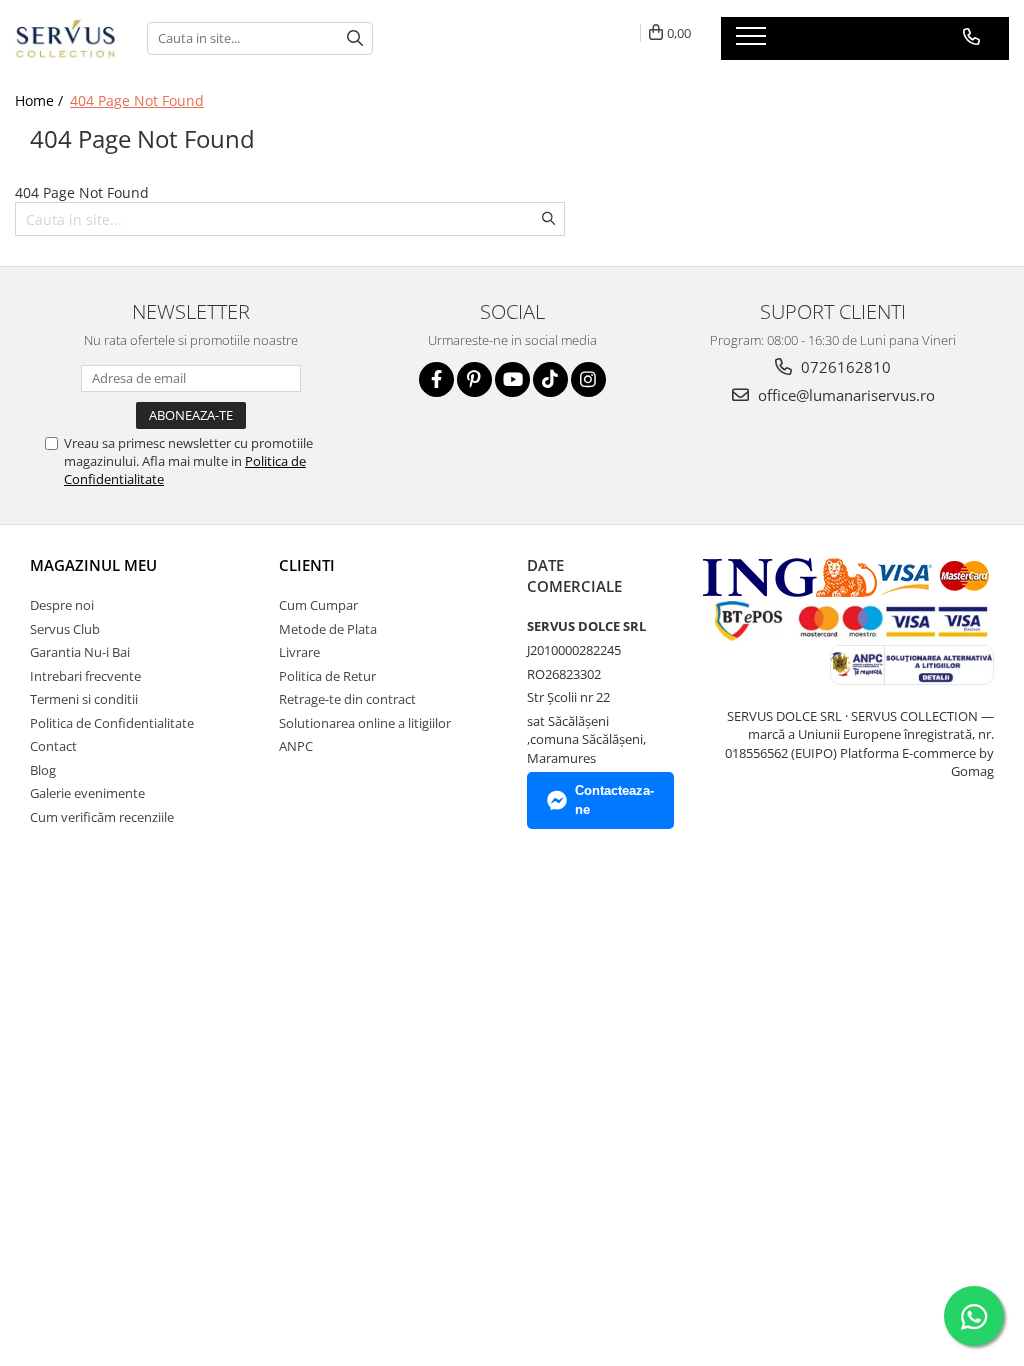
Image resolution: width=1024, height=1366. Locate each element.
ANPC (296, 746)
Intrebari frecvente (85, 676)
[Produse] (753, 42)
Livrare (299, 652)
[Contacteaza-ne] (971, 37)
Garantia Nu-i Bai (80, 652)
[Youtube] (512, 379)
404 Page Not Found (137, 100)
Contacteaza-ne (614, 800)
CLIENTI (307, 565)
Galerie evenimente (87, 793)
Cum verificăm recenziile (102, 817)
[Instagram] (588, 379)
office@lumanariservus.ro (844, 395)
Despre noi (62, 605)
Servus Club (65, 629)
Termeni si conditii (84, 699)
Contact (53, 746)
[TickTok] (550, 379)
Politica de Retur (327, 676)
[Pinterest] (474, 379)
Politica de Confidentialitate (112, 723)
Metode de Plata (328, 629)
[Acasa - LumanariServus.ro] (66, 38)
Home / (41, 100)
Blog (43, 770)
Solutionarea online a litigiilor (365, 723)
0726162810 (844, 367)
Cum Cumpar (318, 605)
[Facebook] (436, 379)
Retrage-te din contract (347, 699)
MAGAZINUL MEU (93, 565)
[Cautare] (355, 38)
